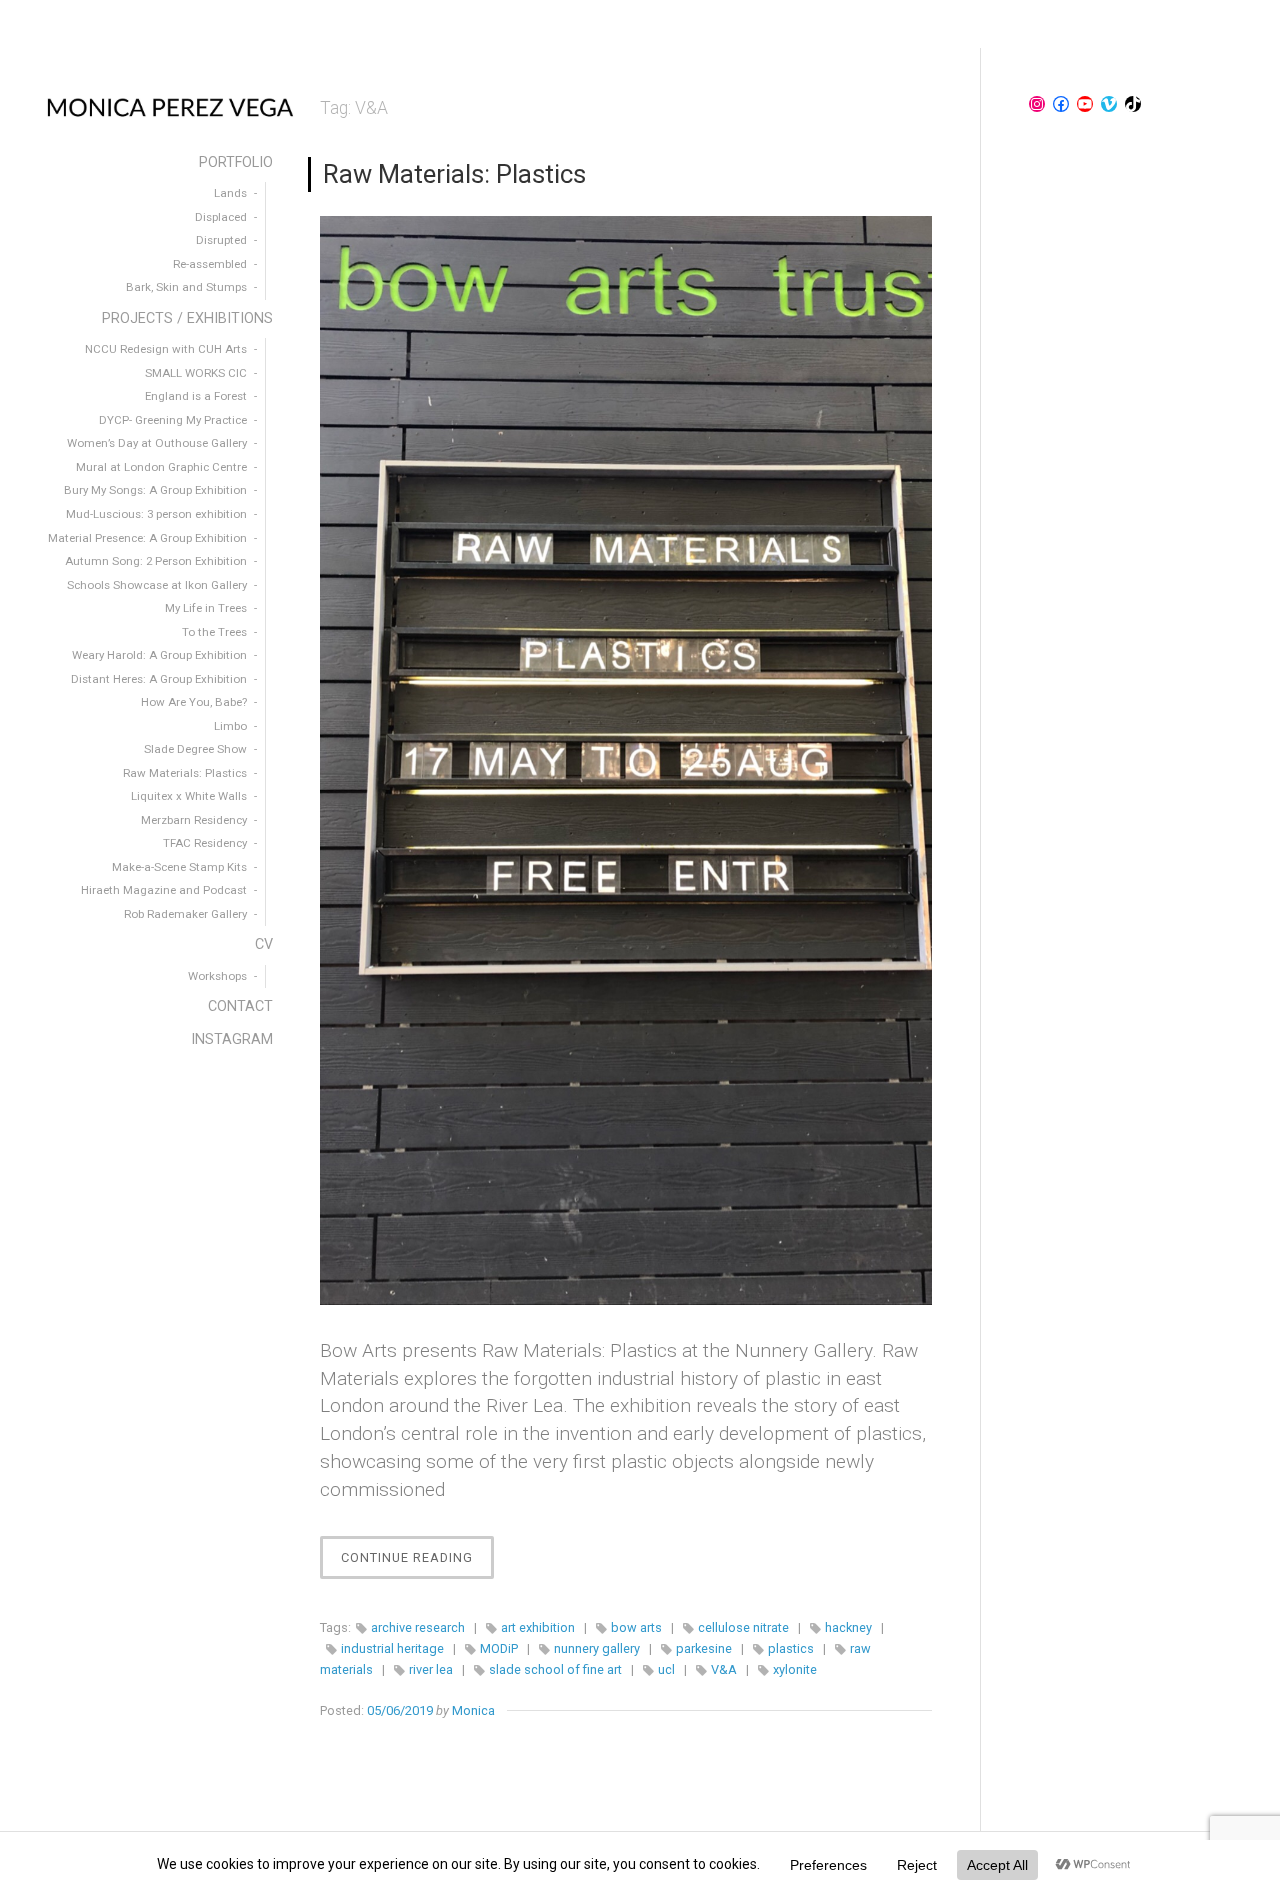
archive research (418, 1627)
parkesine (704, 1648)
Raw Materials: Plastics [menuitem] (185, 773)
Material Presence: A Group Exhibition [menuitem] (147, 538)
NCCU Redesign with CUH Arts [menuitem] (166, 349)
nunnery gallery (597, 1648)
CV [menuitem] (264, 944)
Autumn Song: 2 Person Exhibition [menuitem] (156, 561)
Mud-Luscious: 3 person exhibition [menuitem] (156, 514)
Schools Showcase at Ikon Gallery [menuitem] (157, 585)
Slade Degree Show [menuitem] (195, 749)
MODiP (499, 1648)
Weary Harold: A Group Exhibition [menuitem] (159, 655)
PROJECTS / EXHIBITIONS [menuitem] (187, 318)
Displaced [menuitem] (221, 217)
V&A (724, 1669)
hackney (848, 1627)
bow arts (636, 1627)
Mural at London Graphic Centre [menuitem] (161, 467)
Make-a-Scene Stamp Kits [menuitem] (179, 867)
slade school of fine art (555, 1669)
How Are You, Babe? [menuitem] (194, 702)
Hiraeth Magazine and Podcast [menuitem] (164, 890)
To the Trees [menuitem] (214, 632)
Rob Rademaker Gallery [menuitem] (185, 914)
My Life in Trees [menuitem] (206, 608)
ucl (666, 1669)
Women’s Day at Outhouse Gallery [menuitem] (157, 443)
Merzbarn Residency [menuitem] (194, 820)
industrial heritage (392, 1648)
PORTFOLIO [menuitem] (236, 162)
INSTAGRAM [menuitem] (232, 1039)
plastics (791, 1648)
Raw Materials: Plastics (454, 174)
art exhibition (538, 1627)
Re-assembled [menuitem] (210, 264)
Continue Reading (417, 1564)
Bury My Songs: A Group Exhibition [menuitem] (155, 490)
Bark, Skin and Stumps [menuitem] (186, 287)
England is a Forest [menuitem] (196, 396)
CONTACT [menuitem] (240, 1006)
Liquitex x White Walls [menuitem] (189, 796)
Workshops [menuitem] (217, 976)
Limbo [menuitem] (230, 726)
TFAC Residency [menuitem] (205, 843)
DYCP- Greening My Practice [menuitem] (173, 420)
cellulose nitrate (743, 1627)
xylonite (795, 1669)
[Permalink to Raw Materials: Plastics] (626, 760)
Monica (473, 1710)
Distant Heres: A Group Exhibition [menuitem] (159, 679)
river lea (431, 1669)
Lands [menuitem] (230, 193)
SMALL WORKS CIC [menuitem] (196, 373)
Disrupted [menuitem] (221, 240)
